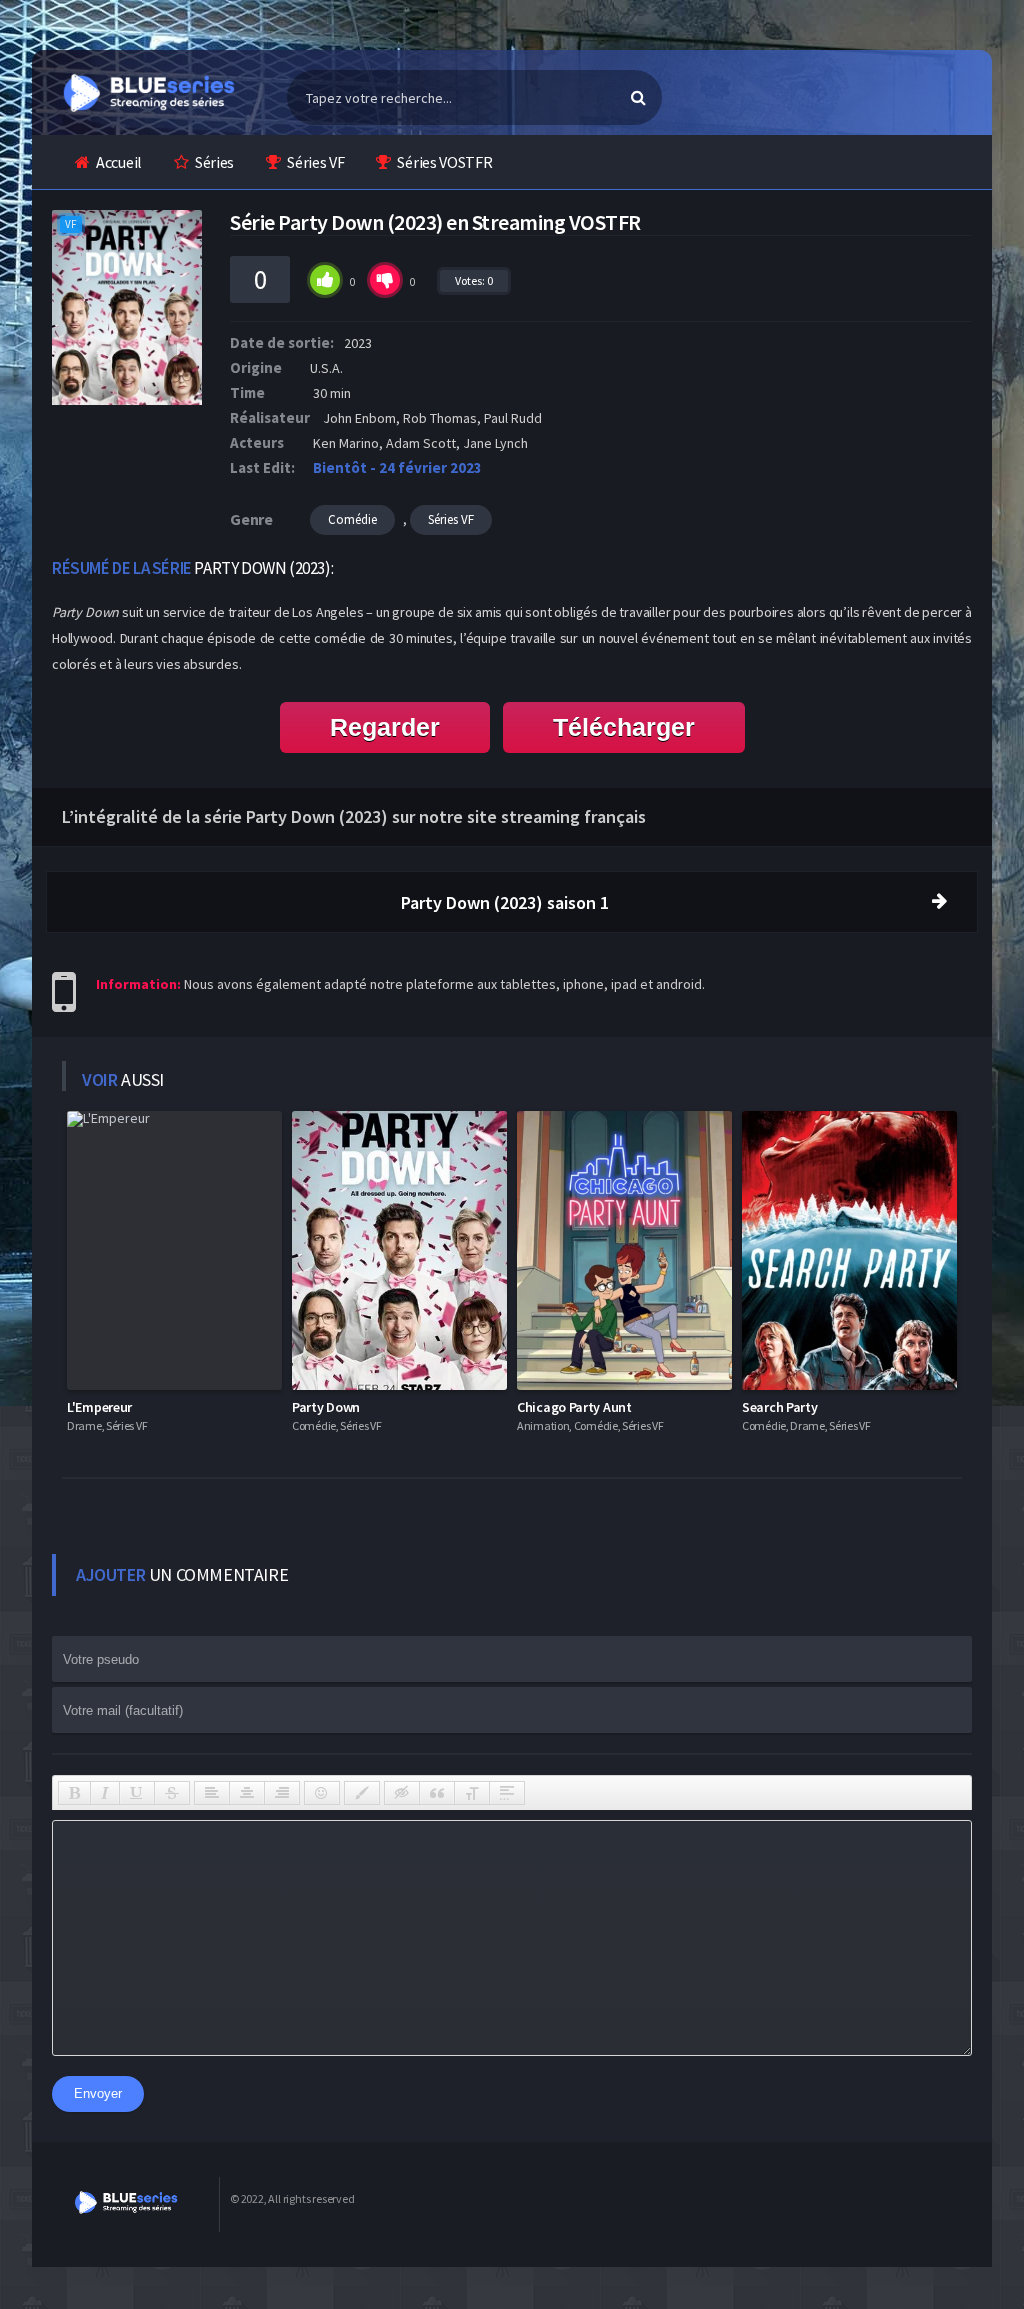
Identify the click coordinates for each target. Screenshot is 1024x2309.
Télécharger (624, 727)
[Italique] (105, 1793)
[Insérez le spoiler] (507, 1793)
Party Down (326, 1407)
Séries (214, 162)
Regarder (385, 727)
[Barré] (172, 1793)
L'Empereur (99, 1407)
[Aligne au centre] (247, 1793)
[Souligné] (137, 1793)
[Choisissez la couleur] (362, 1793)
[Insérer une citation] (437, 1793)
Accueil (119, 162)
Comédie (352, 519)
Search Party (779, 1407)
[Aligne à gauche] (212, 1793)
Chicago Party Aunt (574, 1407)
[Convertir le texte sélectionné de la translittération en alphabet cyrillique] (472, 1793)
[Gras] (74, 1793)
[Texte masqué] (402, 1793)
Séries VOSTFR (444, 162)
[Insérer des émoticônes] (322, 1793)
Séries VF (315, 162)
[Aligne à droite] (282, 1793)
